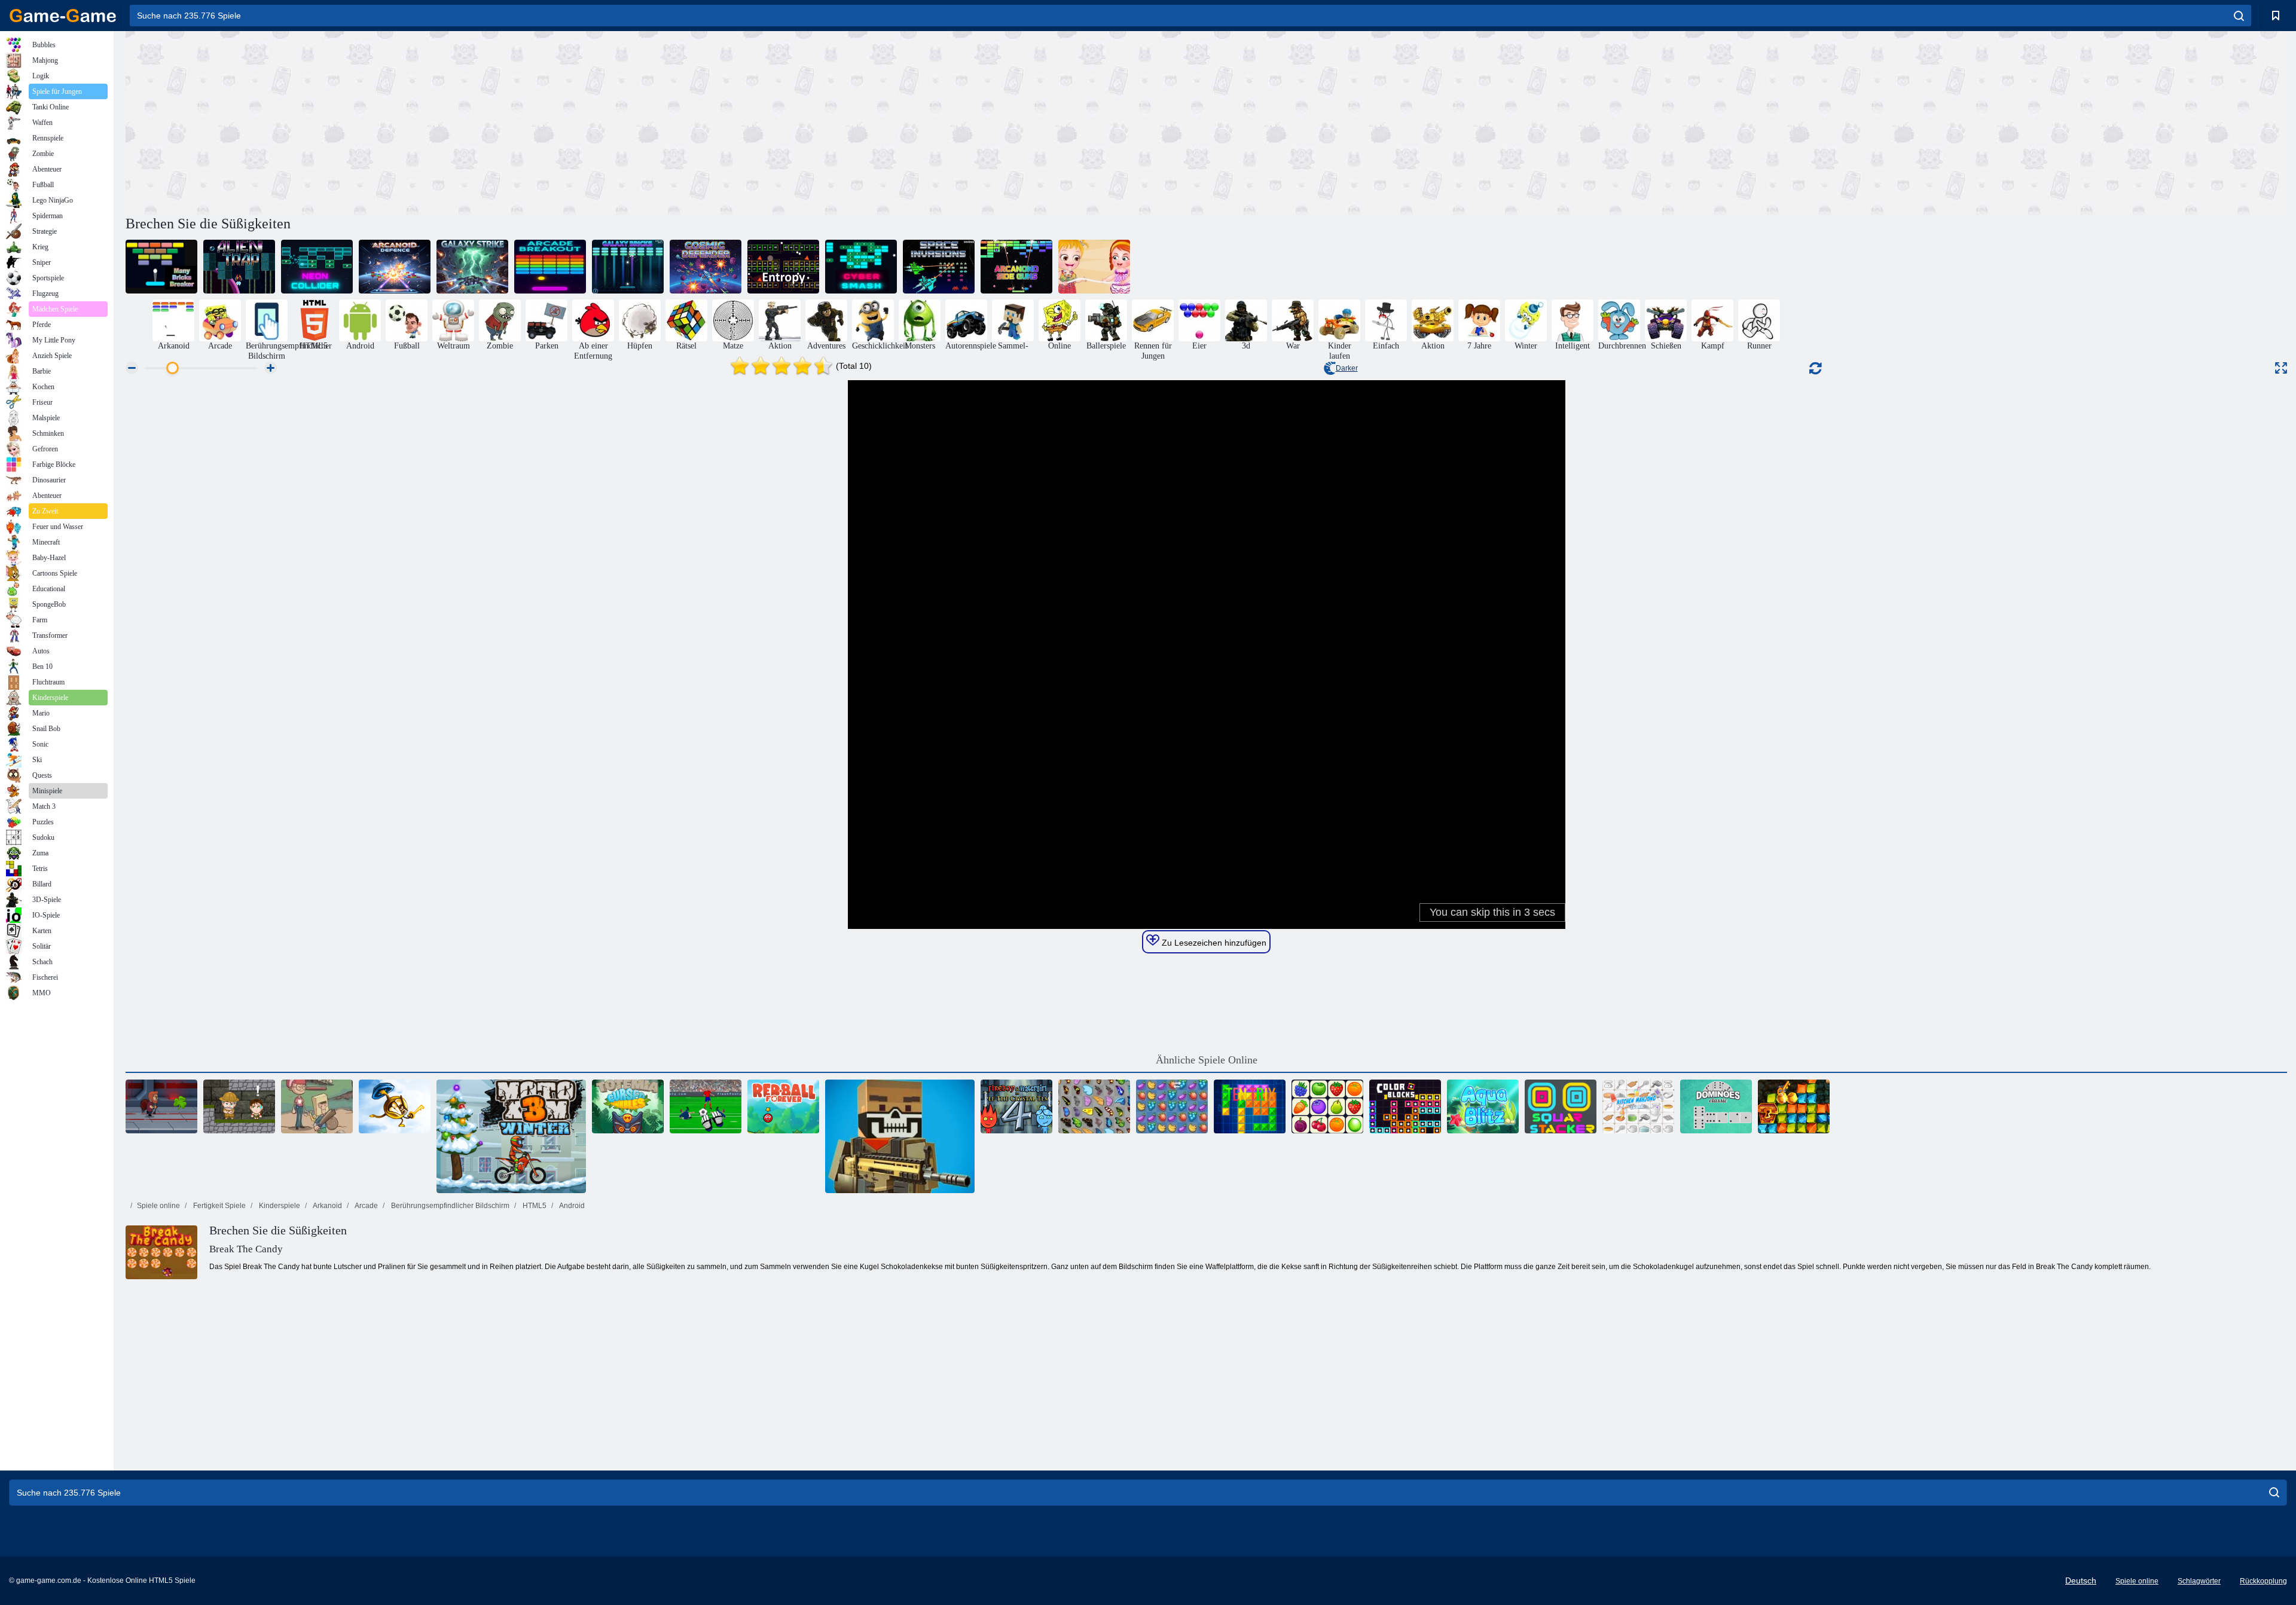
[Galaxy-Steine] (628, 267)
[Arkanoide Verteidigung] (395, 267)
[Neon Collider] (317, 267)
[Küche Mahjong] (1638, 1106)
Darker (1347, 368)
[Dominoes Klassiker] (1716, 1106)
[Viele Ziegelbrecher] (161, 267)
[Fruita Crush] (1172, 1106)
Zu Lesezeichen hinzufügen (1213, 943)
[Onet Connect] (1327, 1106)
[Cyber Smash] (861, 267)
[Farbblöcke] (1405, 1106)
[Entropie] (783, 267)
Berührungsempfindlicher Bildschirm (449, 1206)
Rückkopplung (2263, 1581)
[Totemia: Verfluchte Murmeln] (628, 1106)
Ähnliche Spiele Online (1207, 1060)
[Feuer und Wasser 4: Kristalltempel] (1016, 1106)
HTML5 (534, 1206)
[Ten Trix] (1250, 1106)
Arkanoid (327, 1206)
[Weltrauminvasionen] (939, 267)
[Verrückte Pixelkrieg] (900, 1136)
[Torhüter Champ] (706, 1106)
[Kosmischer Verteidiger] (706, 267)
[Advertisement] (666, 121)
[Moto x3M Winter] (511, 1136)
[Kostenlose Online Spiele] (63, 16)
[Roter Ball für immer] (783, 1106)
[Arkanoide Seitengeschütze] (1016, 267)
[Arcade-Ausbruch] (550, 267)
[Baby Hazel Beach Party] (1094, 267)
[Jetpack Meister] (161, 1106)
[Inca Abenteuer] (239, 1106)
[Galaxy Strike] (472, 267)
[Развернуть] (2281, 368)
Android (571, 1206)
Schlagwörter (2199, 1581)
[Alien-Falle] (239, 267)
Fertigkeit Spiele (219, 1206)
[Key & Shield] (395, 1106)
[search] (2239, 16)
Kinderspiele (279, 1206)
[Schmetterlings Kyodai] (1094, 1106)
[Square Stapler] (1561, 1106)
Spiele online (158, 1206)
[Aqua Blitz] (1483, 1106)
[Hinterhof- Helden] (317, 1106)
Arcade (366, 1206)
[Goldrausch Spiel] (1794, 1106)
